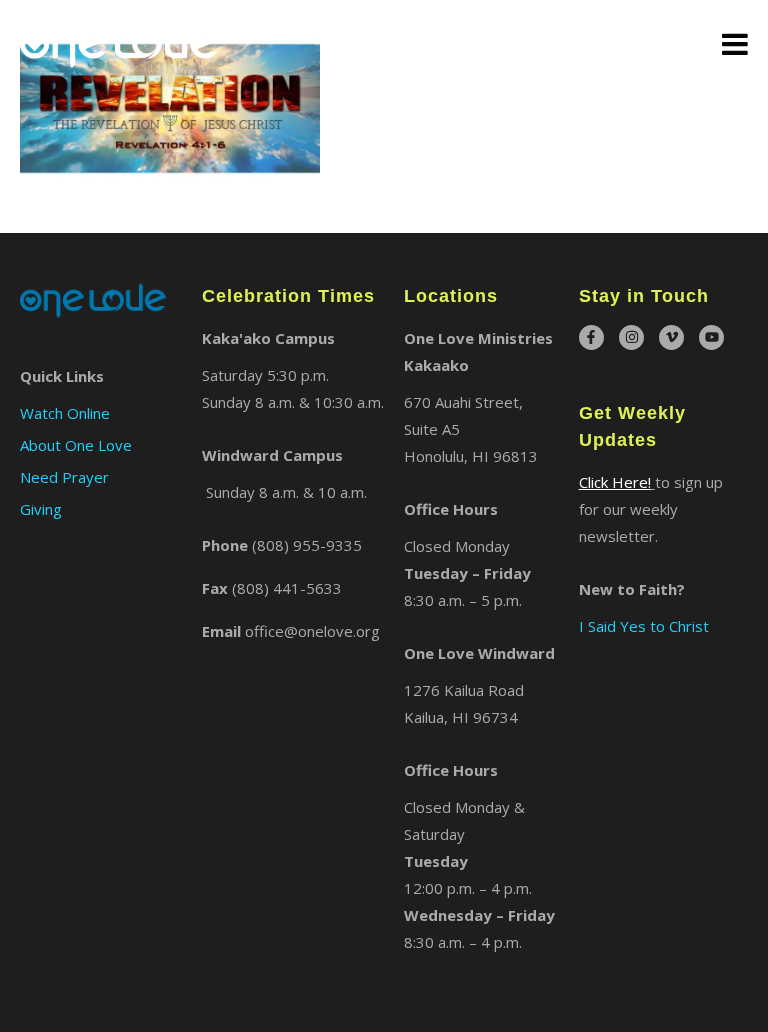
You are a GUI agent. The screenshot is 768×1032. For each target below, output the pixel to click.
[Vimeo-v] (671, 337)
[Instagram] (631, 337)
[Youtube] (711, 337)
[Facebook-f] (591, 337)
